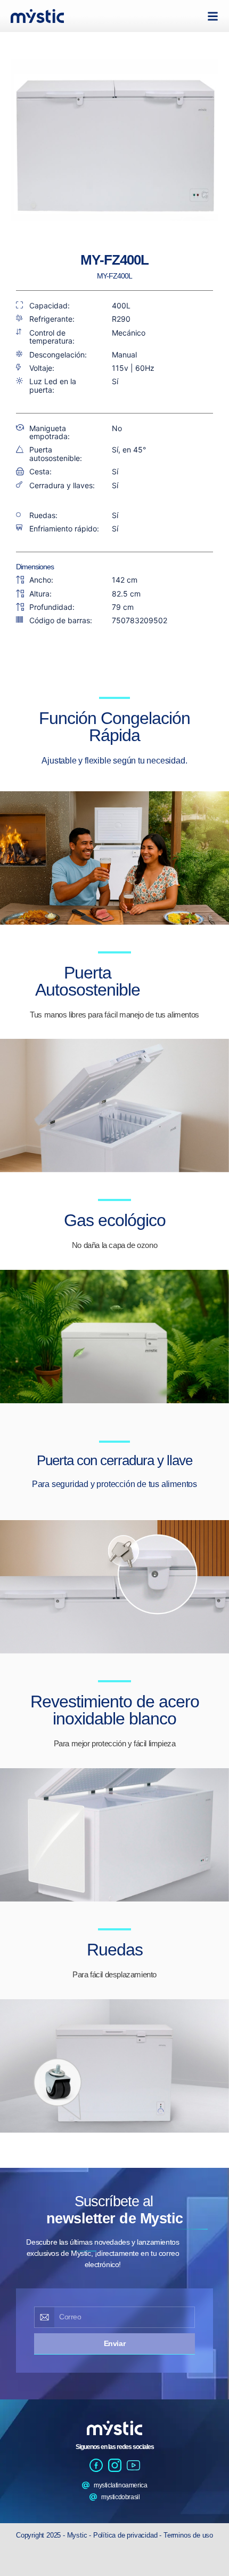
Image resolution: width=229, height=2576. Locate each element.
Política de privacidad (126, 2535)
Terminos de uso (188, 2535)
